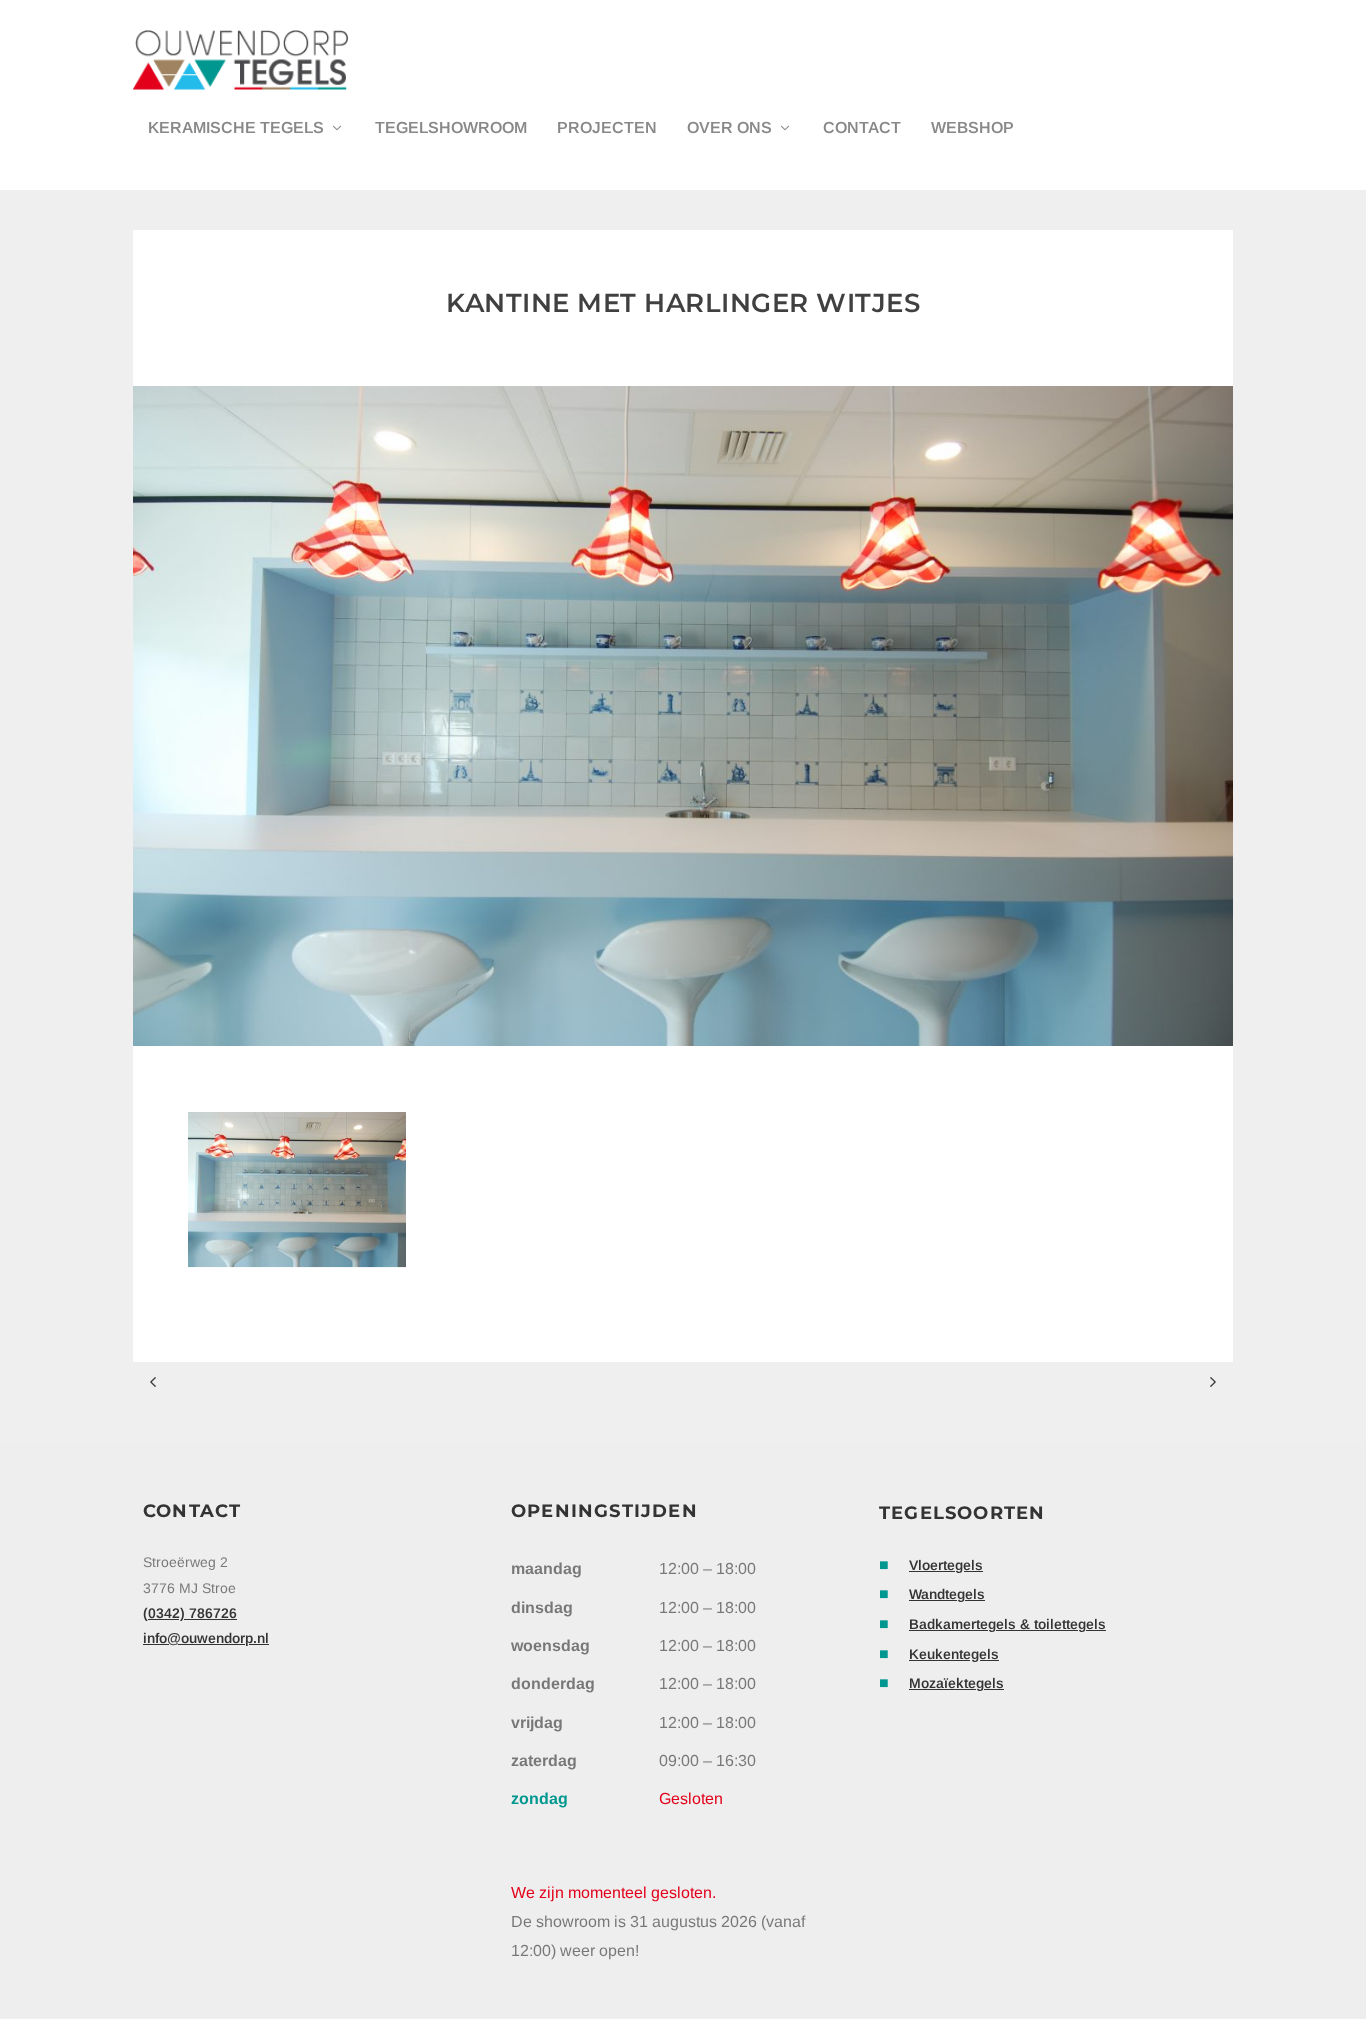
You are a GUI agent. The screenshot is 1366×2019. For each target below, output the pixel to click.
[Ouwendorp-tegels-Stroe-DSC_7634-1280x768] (297, 1261)
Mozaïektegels (956, 1683)
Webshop (972, 128)
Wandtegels (947, 1594)
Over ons (729, 128)
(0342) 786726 (190, 1613)
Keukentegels (954, 1654)
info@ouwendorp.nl (206, 1638)
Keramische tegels (236, 128)
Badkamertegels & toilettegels (1007, 1624)
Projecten (607, 128)
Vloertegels (946, 1565)
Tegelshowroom (451, 128)
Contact (862, 128)
